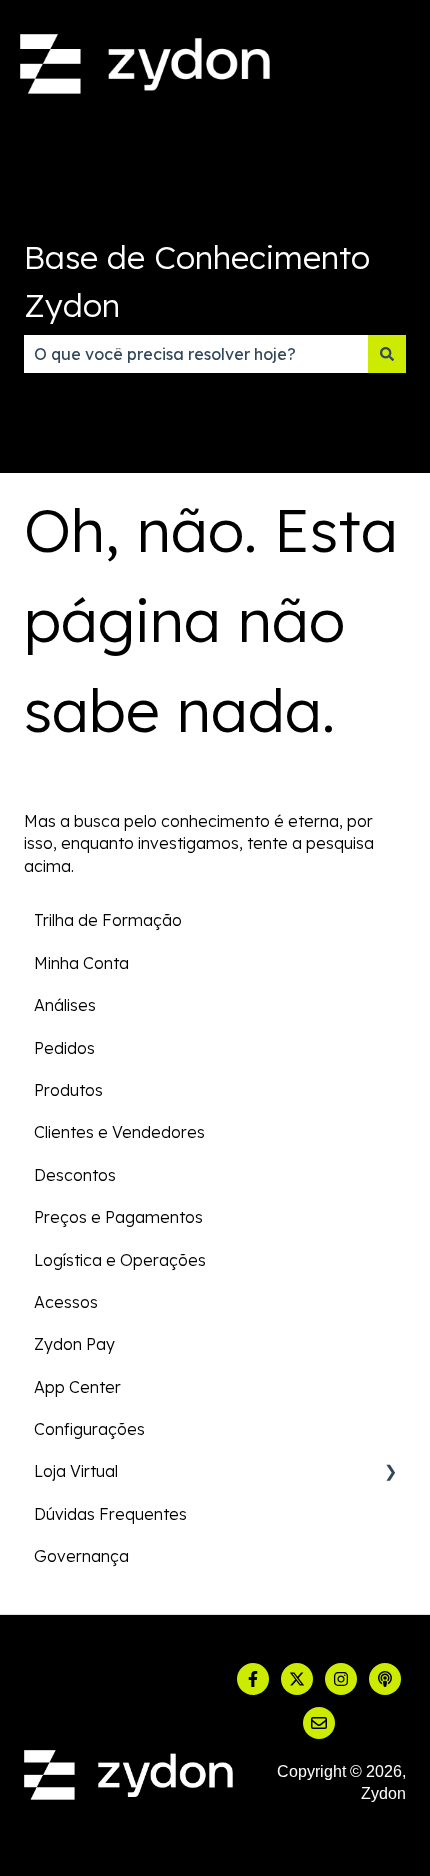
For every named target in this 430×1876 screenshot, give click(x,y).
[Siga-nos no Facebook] (253, 1679)
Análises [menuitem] (65, 1005)
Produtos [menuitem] (68, 1090)
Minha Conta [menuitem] (81, 963)
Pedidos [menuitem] (64, 1048)
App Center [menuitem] (77, 1387)
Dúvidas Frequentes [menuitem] (110, 1514)
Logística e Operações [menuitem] (120, 1260)
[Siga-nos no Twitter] (297, 1679)
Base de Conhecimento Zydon (197, 281)
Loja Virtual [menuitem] (76, 1471)
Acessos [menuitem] (66, 1302)
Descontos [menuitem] (75, 1175)
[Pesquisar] (387, 354)
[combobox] (196, 354)
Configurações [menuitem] (89, 1429)
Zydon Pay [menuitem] (74, 1344)
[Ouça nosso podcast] (385, 1679)
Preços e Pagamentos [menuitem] (118, 1217)
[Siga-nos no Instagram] (341, 1679)
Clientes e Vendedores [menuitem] (119, 1132)
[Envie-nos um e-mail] (319, 1723)
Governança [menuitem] (81, 1556)
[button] (390, 1472)
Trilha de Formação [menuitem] (108, 920)
